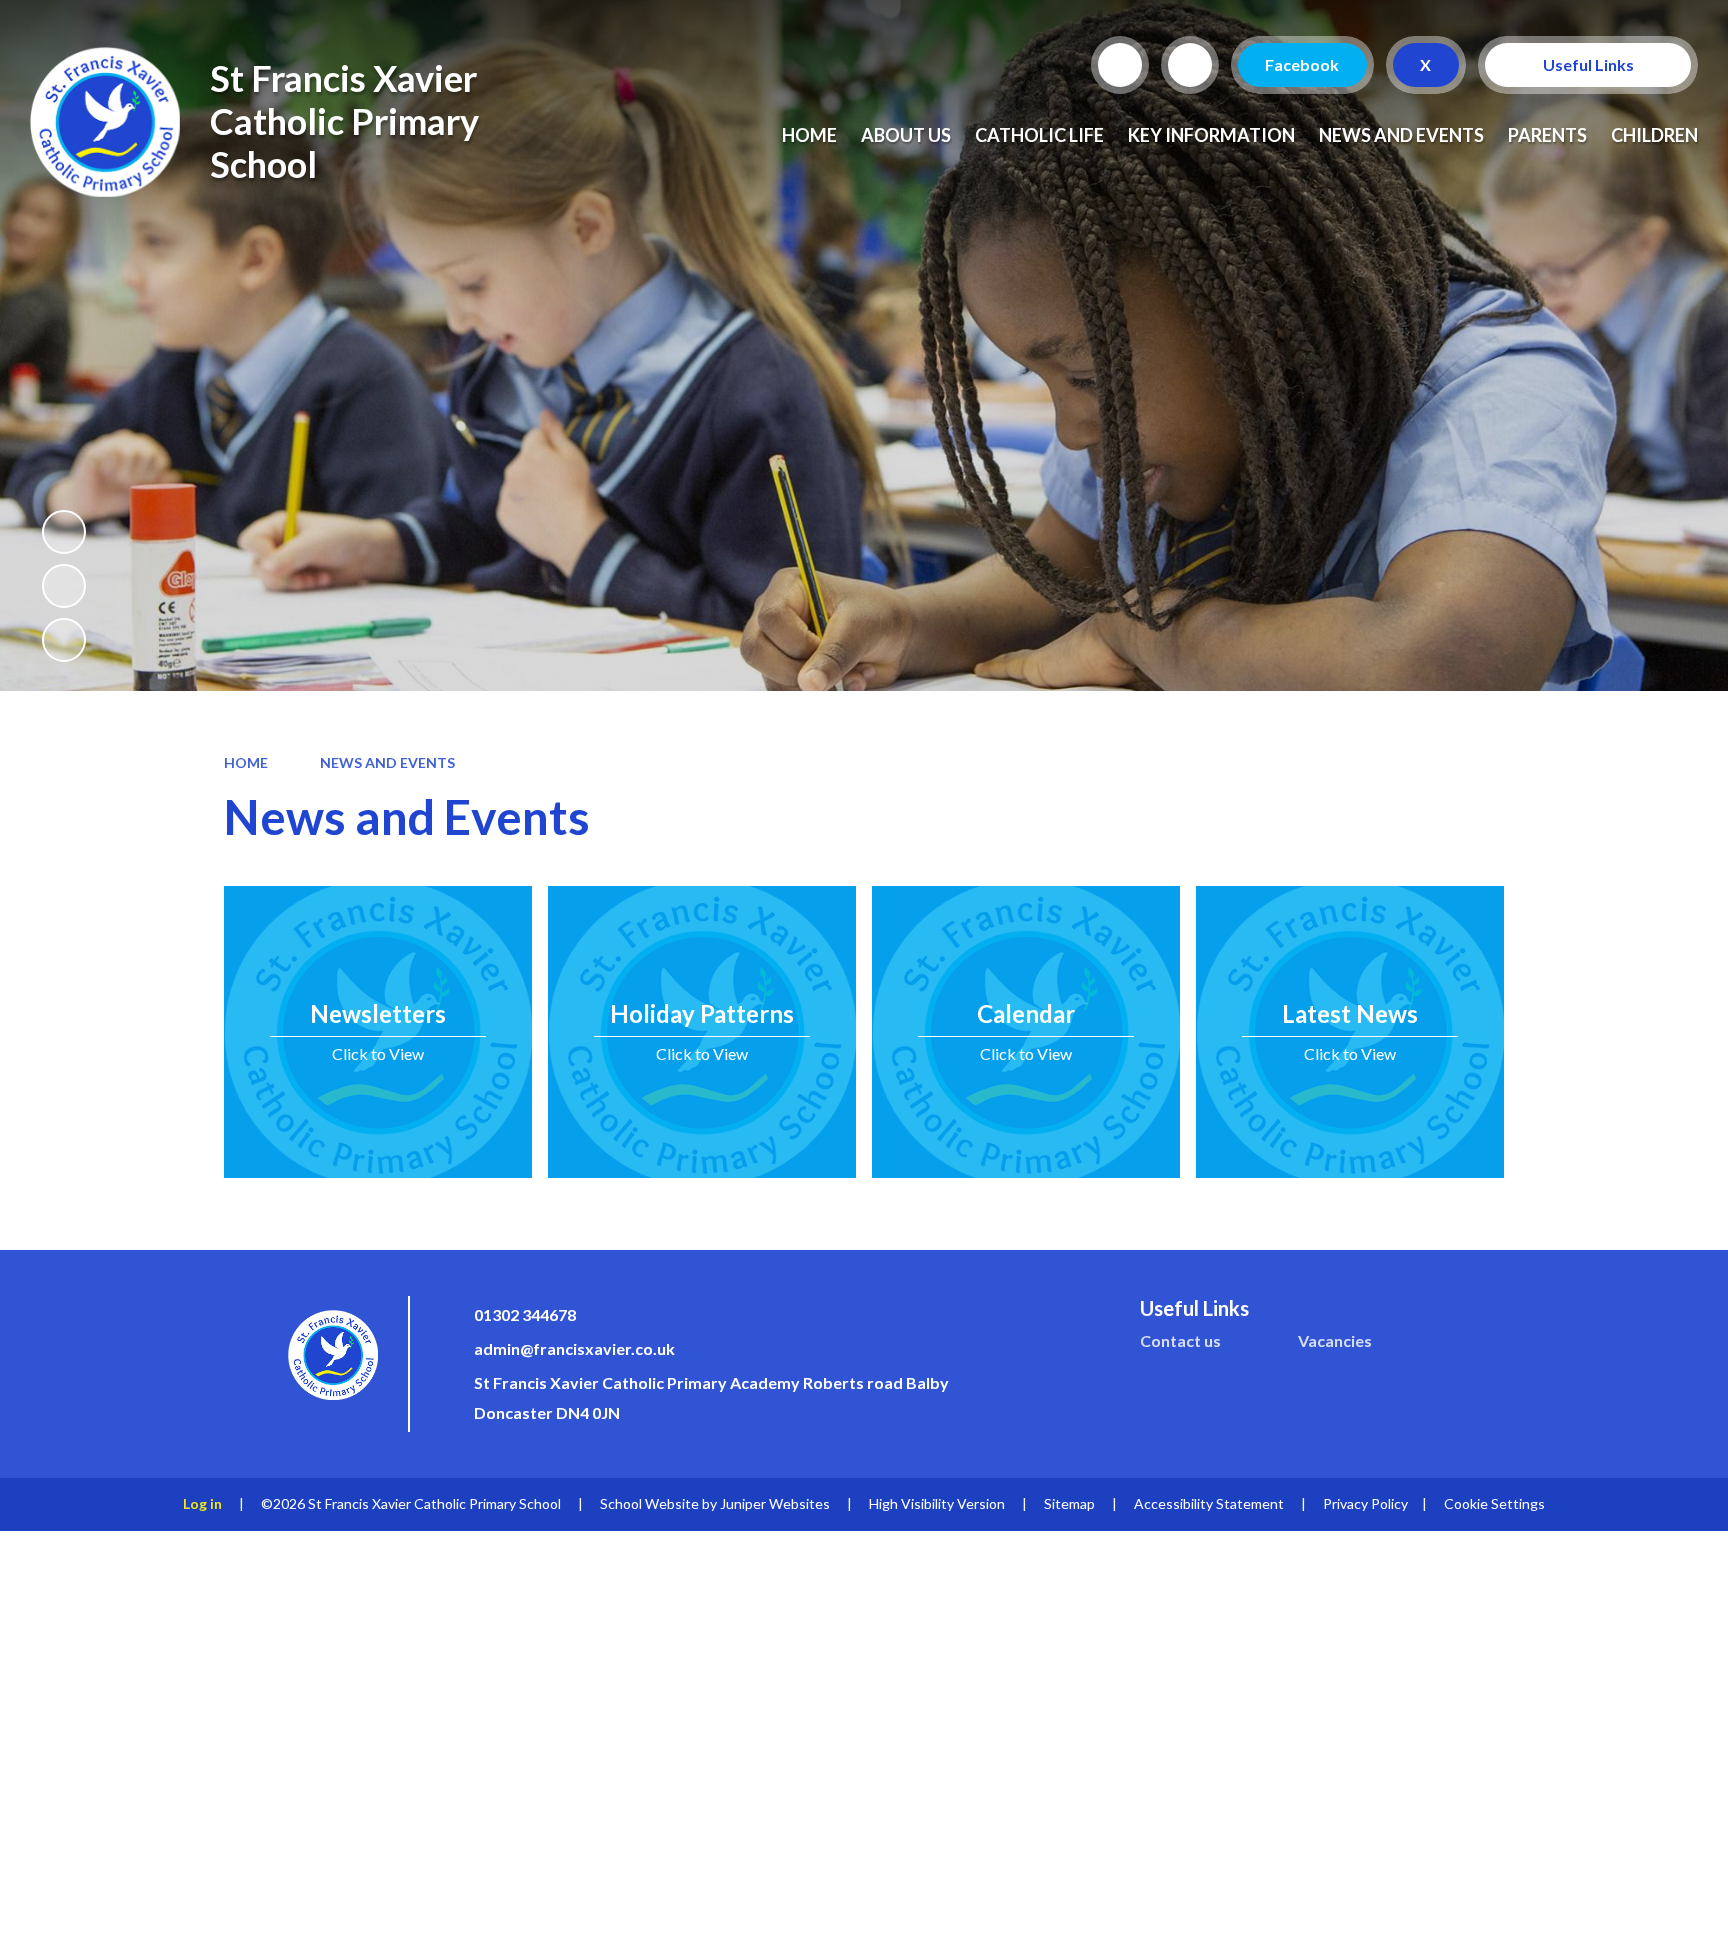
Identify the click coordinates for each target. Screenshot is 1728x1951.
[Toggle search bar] (1120, 65)
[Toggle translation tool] (1190, 65)
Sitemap (1069, 1503)
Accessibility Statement (1209, 1503)
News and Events (387, 762)
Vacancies (1335, 1340)
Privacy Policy (1365, 1503)
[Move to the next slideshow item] (64, 640)
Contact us (1180, 1340)
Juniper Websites (775, 1503)
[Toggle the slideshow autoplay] (64, 532)
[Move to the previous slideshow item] (64, 586)
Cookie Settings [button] (1494, 1503)
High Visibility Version (937, 1503)
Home (246, 762)
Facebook (1303, 64)
